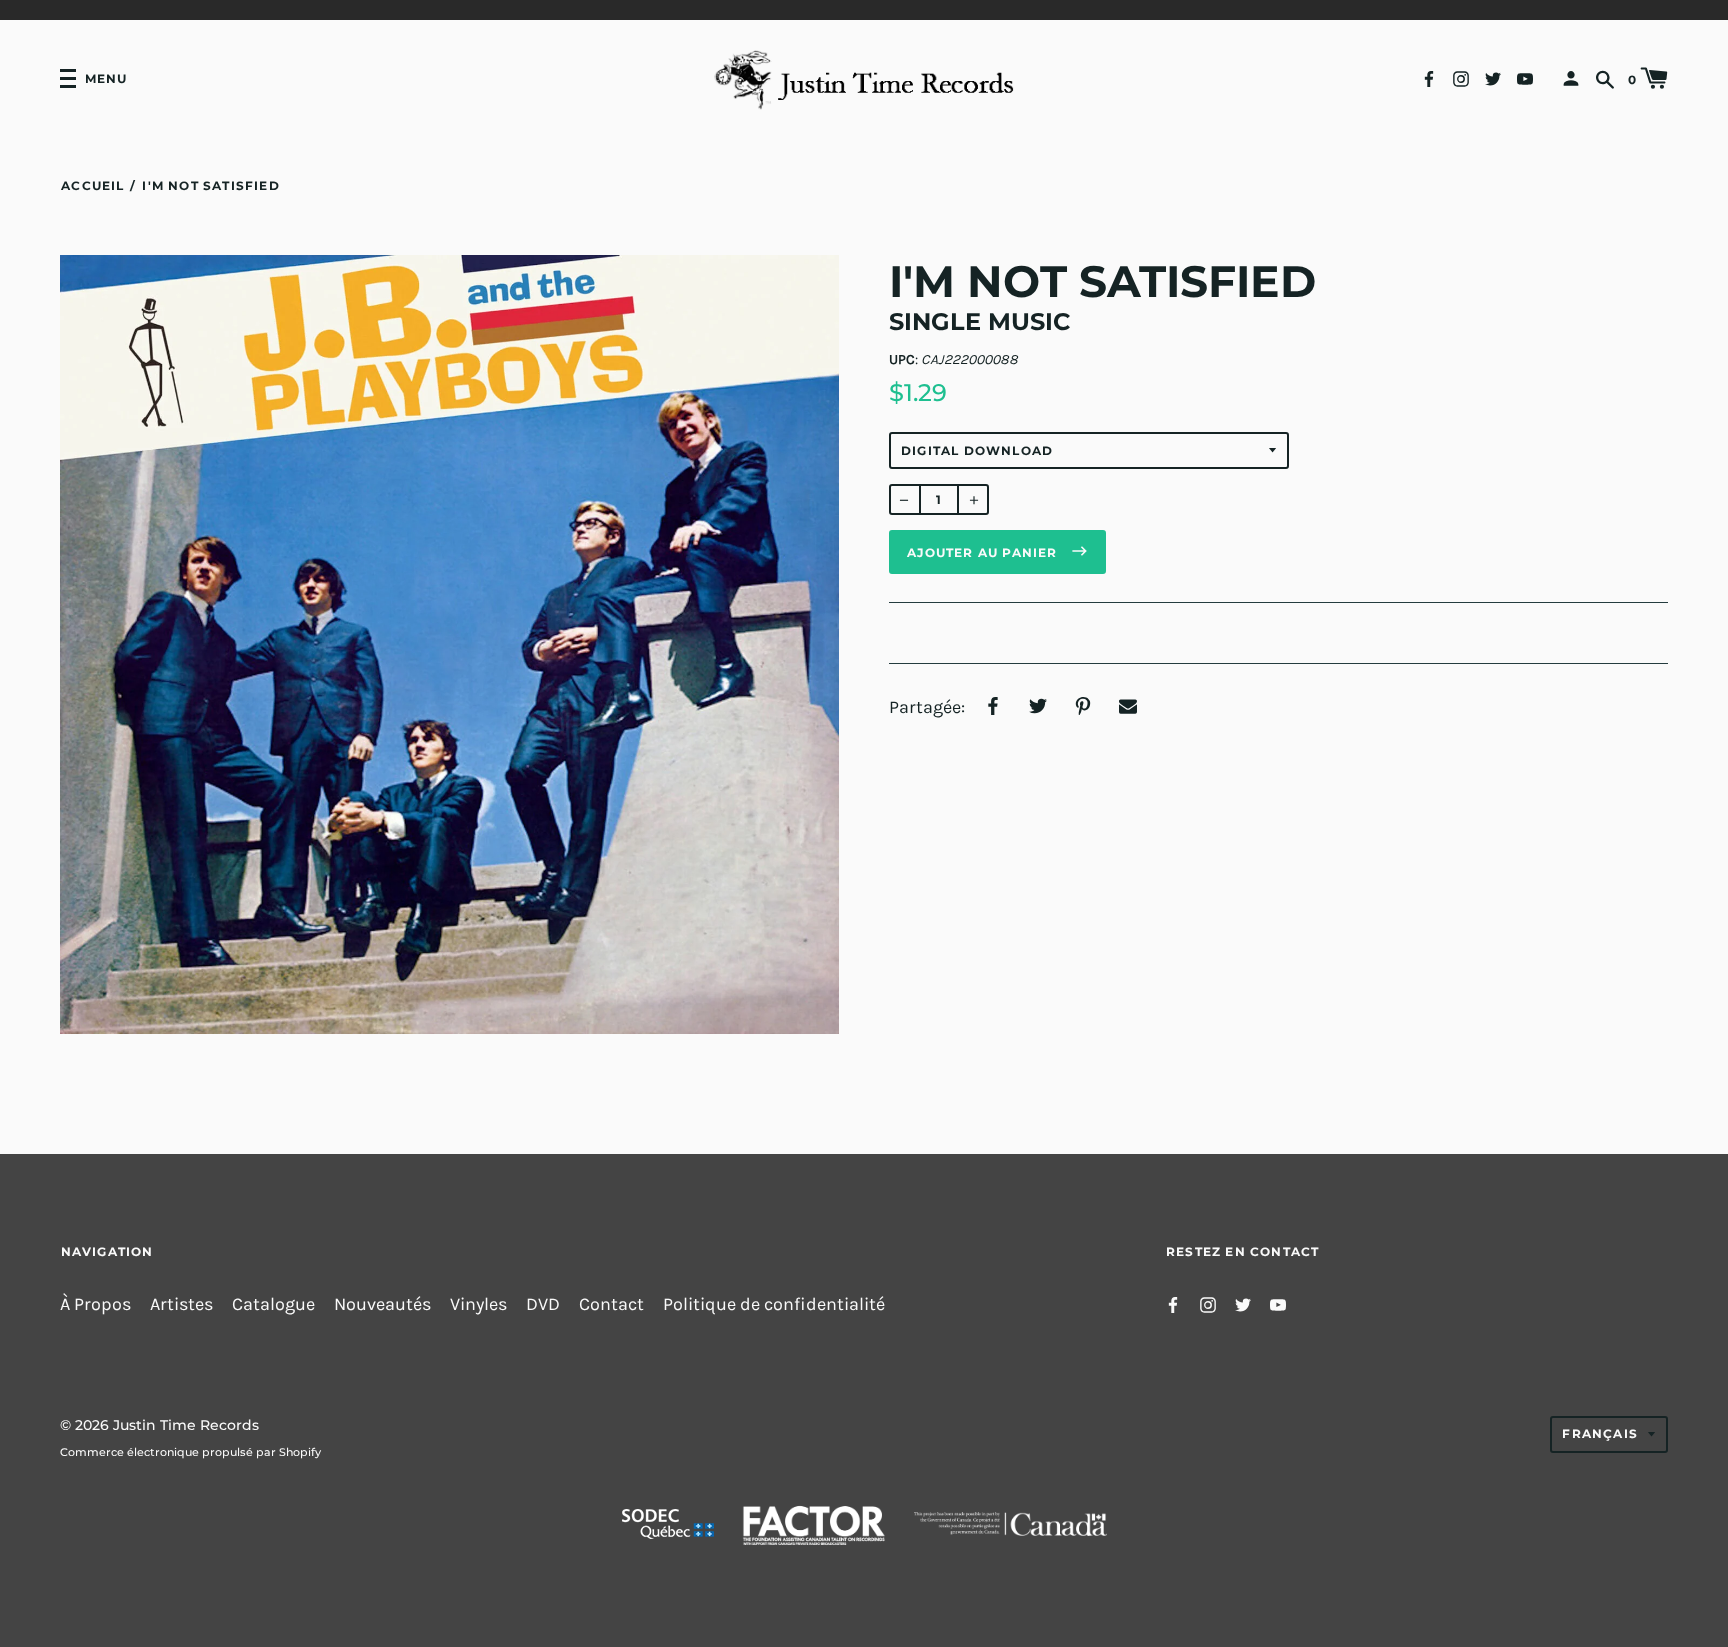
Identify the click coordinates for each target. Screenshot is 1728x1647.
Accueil (92, 185)
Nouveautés (382, 1304)
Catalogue (273, 1304)
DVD (543, 1304)
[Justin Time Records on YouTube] (1525, 77)
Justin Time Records (186, 1425)
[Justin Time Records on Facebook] (1429, 77)
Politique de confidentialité (774, 1304)
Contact (611, 1304)
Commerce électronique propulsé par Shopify (190, 1452)
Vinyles (478, 1304)
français (1600, 1433)
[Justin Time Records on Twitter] (1493, 77)
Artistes (181, 1304)
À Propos (95, 1304)
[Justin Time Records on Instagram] (1461, 77)
